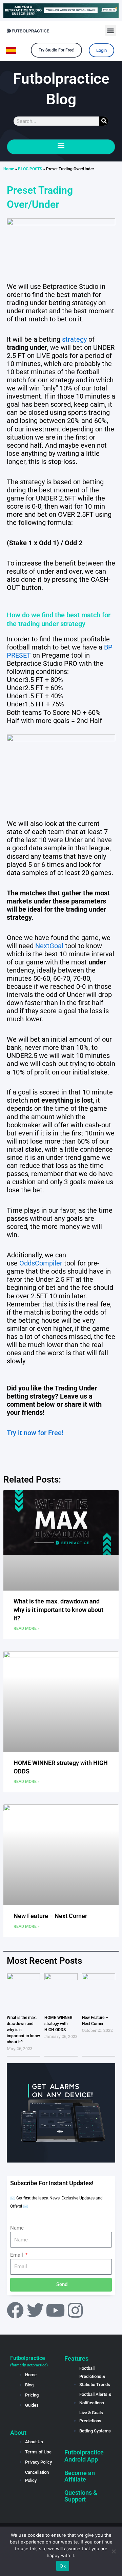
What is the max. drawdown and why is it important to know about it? (58, 1610)
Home (9, 169)
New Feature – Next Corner (50, 1916)
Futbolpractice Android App (84, 2456)
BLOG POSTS (30, 169)
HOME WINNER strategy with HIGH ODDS (58, 2024)
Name (17, 2228)
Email (17, 2255)
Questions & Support (81, 2496)
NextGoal (49, 946)
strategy (74, 339)
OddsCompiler (41, 1263)
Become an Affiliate (80, 2476)
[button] (111, 30)
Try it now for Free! (35, 1433)
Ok (63, 2566)
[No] (114, 2551)
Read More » (27, 1628)
